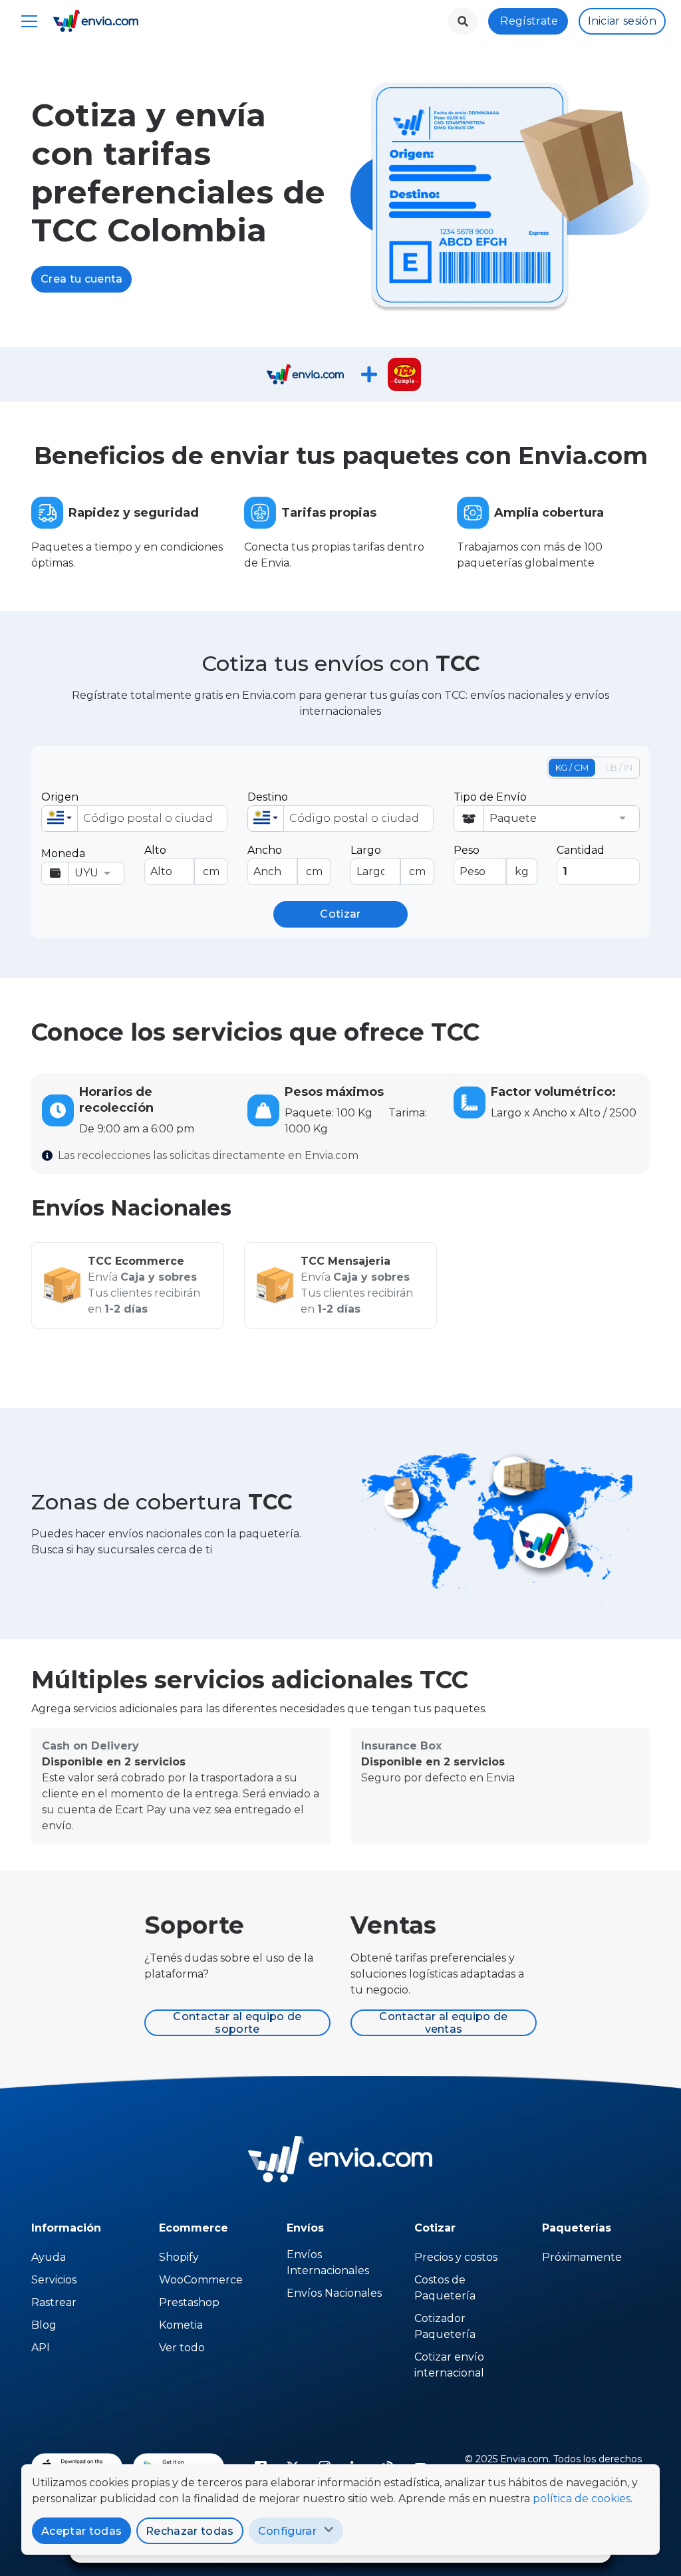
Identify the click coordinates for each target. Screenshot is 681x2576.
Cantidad (581, 850)
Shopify (179, 2257)
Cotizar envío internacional (449, 2365)
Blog (44, 2325)
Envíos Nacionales (334, 2293)
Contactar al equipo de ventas (443, 2023)
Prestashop (189, 2302)
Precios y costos (456, 2257)
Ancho (285, 861)
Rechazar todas (190, 2531)
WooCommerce (201, 2280)
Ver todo (182, 2348)
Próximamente (582, 2257)
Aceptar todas (81, 2531)
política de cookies (582, 2499)
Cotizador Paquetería (445, 2326)
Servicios (54, 2280)
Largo (388, 861)
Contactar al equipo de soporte (237, 2023)
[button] (60, 819)
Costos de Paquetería (445, 2288)
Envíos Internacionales (328, 2262)
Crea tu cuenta (81, 279)
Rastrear (54, 2302)
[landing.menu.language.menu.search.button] (463, 21)
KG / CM (572, 767)
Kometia (181, 2325)
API (41, 2348)
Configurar (287, 2531)
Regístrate (529, 21)
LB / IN (619, 767)
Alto (182, 861)
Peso (491, 861)
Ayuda (49, 2257)
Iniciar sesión (622, 21)
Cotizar (340, 914)
